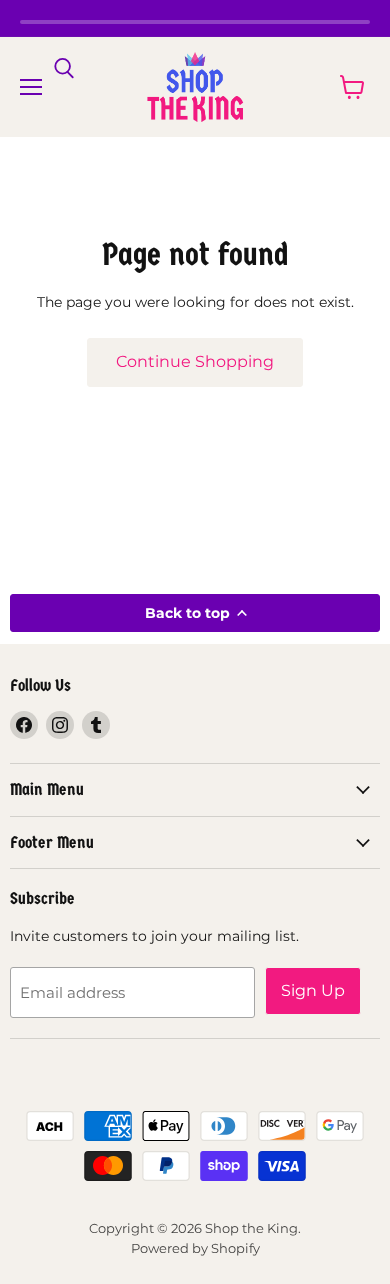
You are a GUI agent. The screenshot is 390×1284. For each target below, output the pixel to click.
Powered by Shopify (195, 1248)
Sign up (313, 990)
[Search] (64, 69)
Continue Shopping (195, 361)
